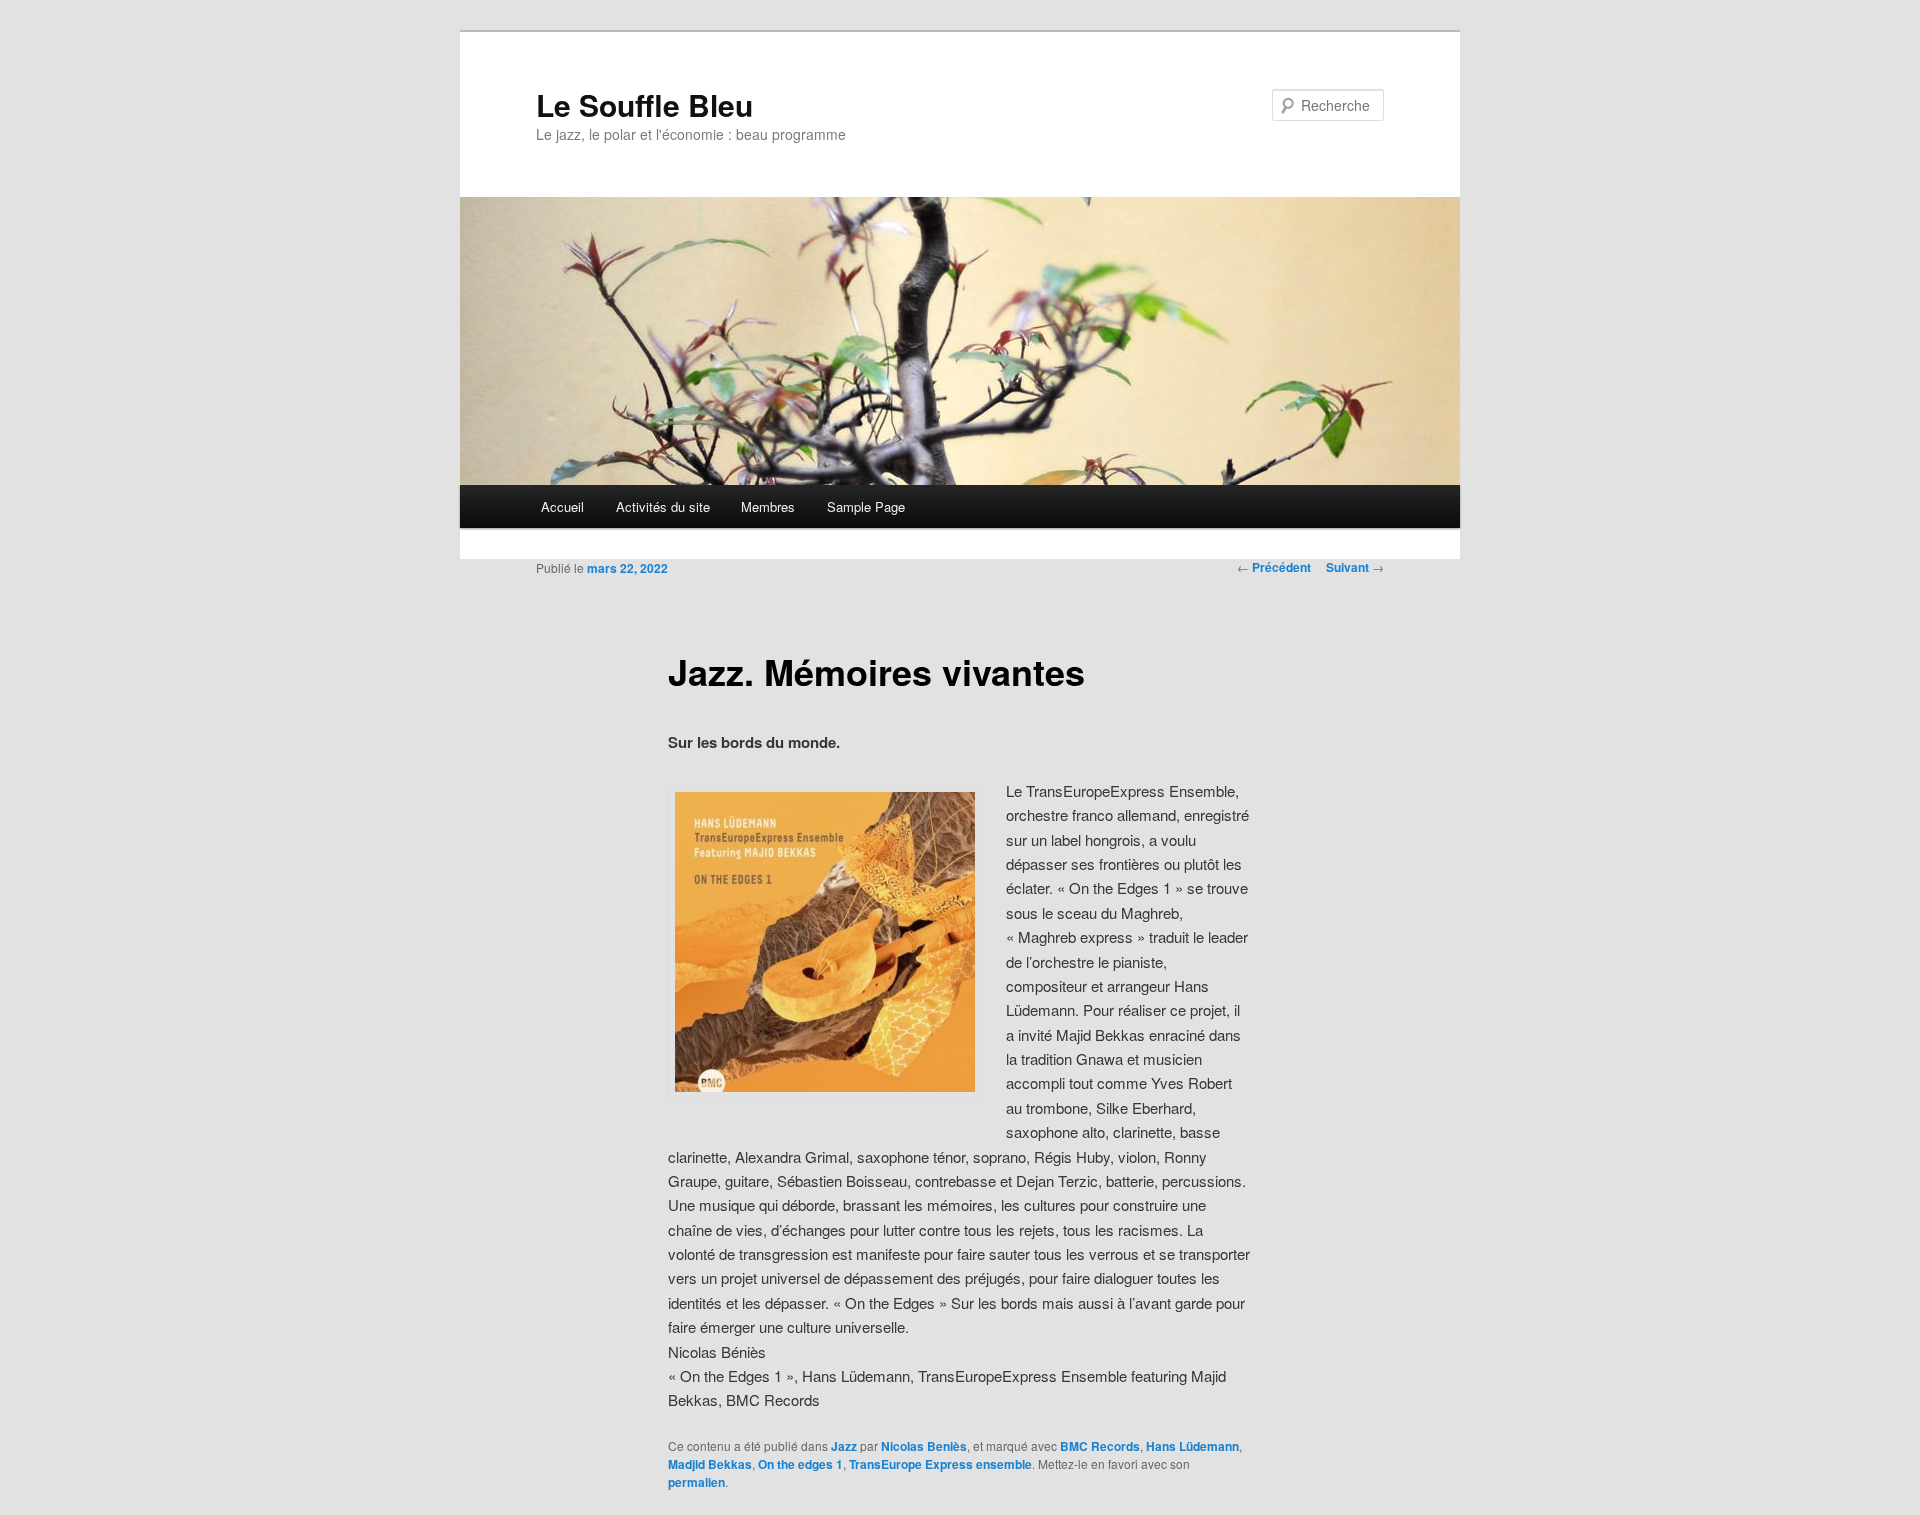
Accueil (562, 506)
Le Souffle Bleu (644, 104)
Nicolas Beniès (924, 1446)
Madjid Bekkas (710, 1464)
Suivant (1355, 567)
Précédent (1274, 567)
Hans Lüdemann (1192, 1446)
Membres (768, 506)
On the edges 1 (800, 1464)
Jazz (844, 1446)
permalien (696, 1482)
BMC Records (1100, 1446)
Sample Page (866, 506)
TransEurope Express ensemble (940, 1464)
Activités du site (663, 506)
